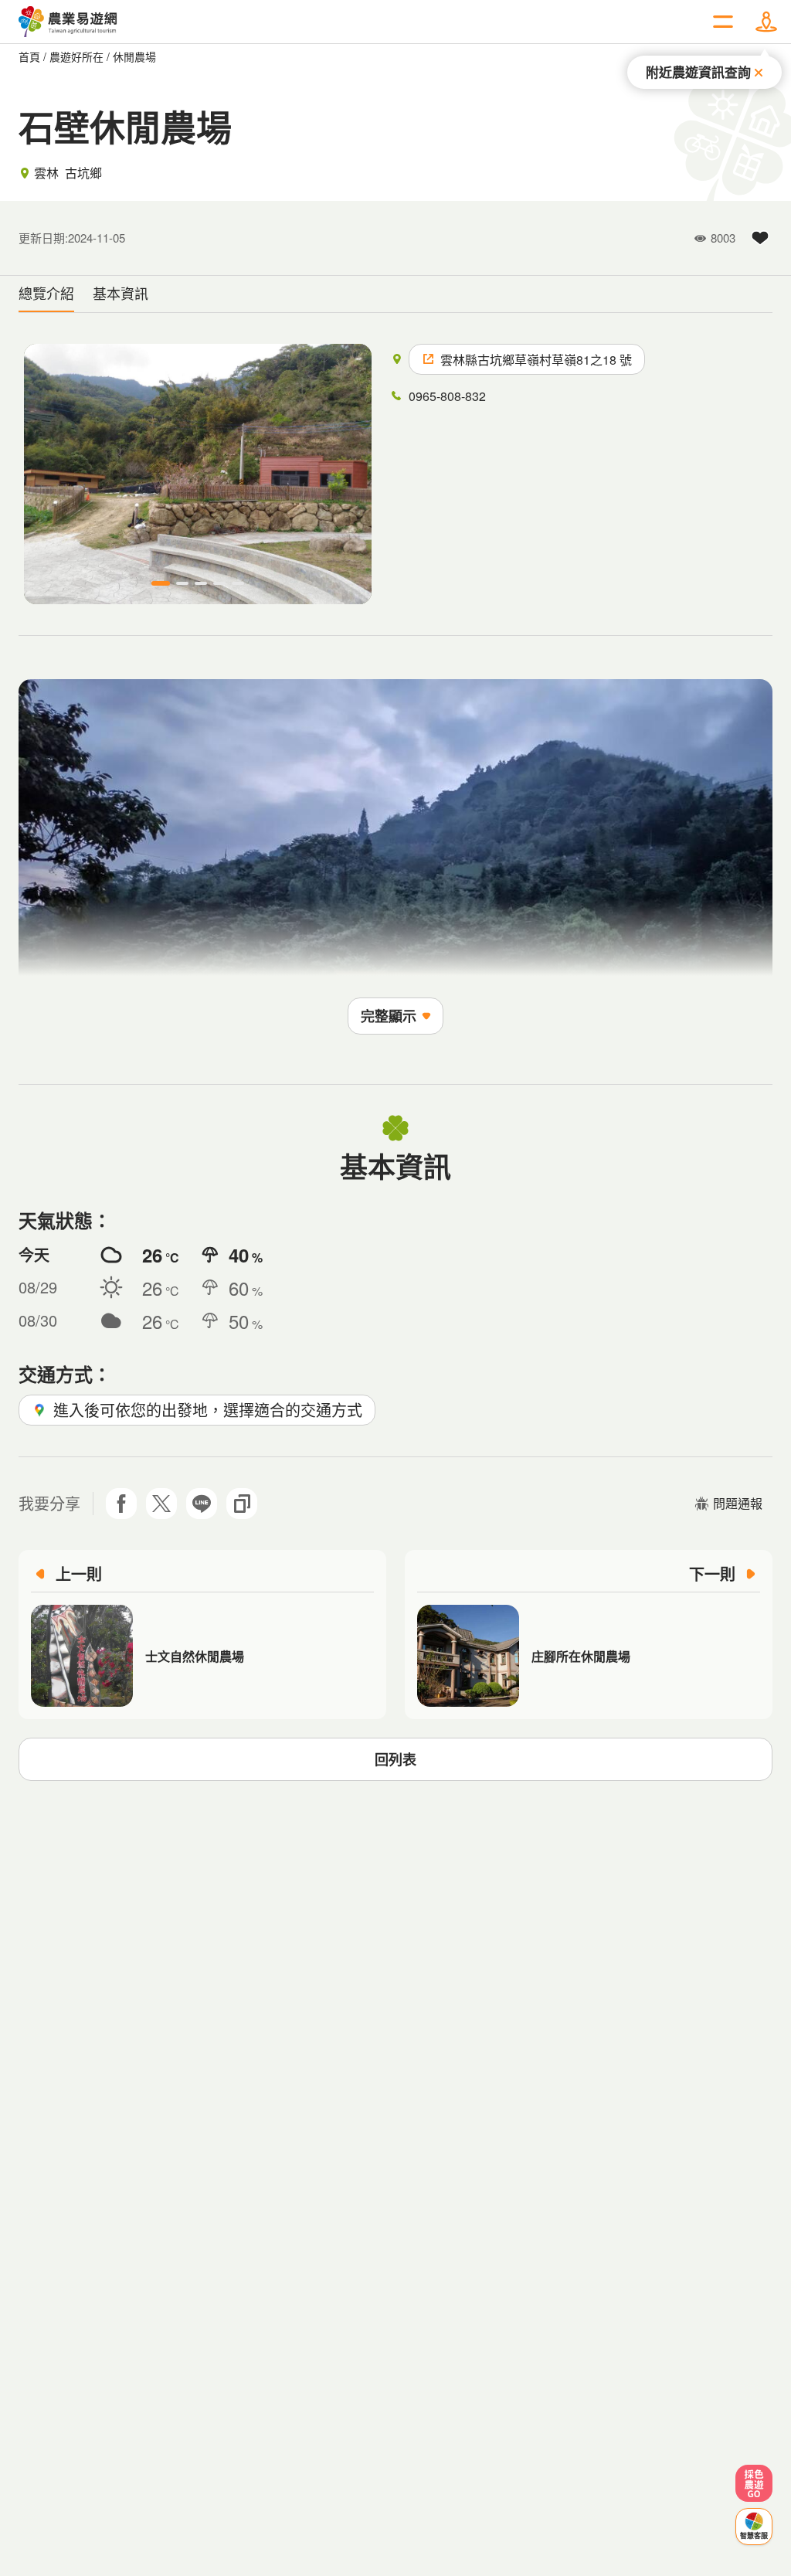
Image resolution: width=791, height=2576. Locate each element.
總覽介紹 (46, 293)
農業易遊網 (68, 22)
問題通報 (738, 1503)
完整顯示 (389, 1016)
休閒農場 (134, 56)
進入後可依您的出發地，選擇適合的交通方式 (208, 1410)
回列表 (395, 1759)
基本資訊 (121, 293)
